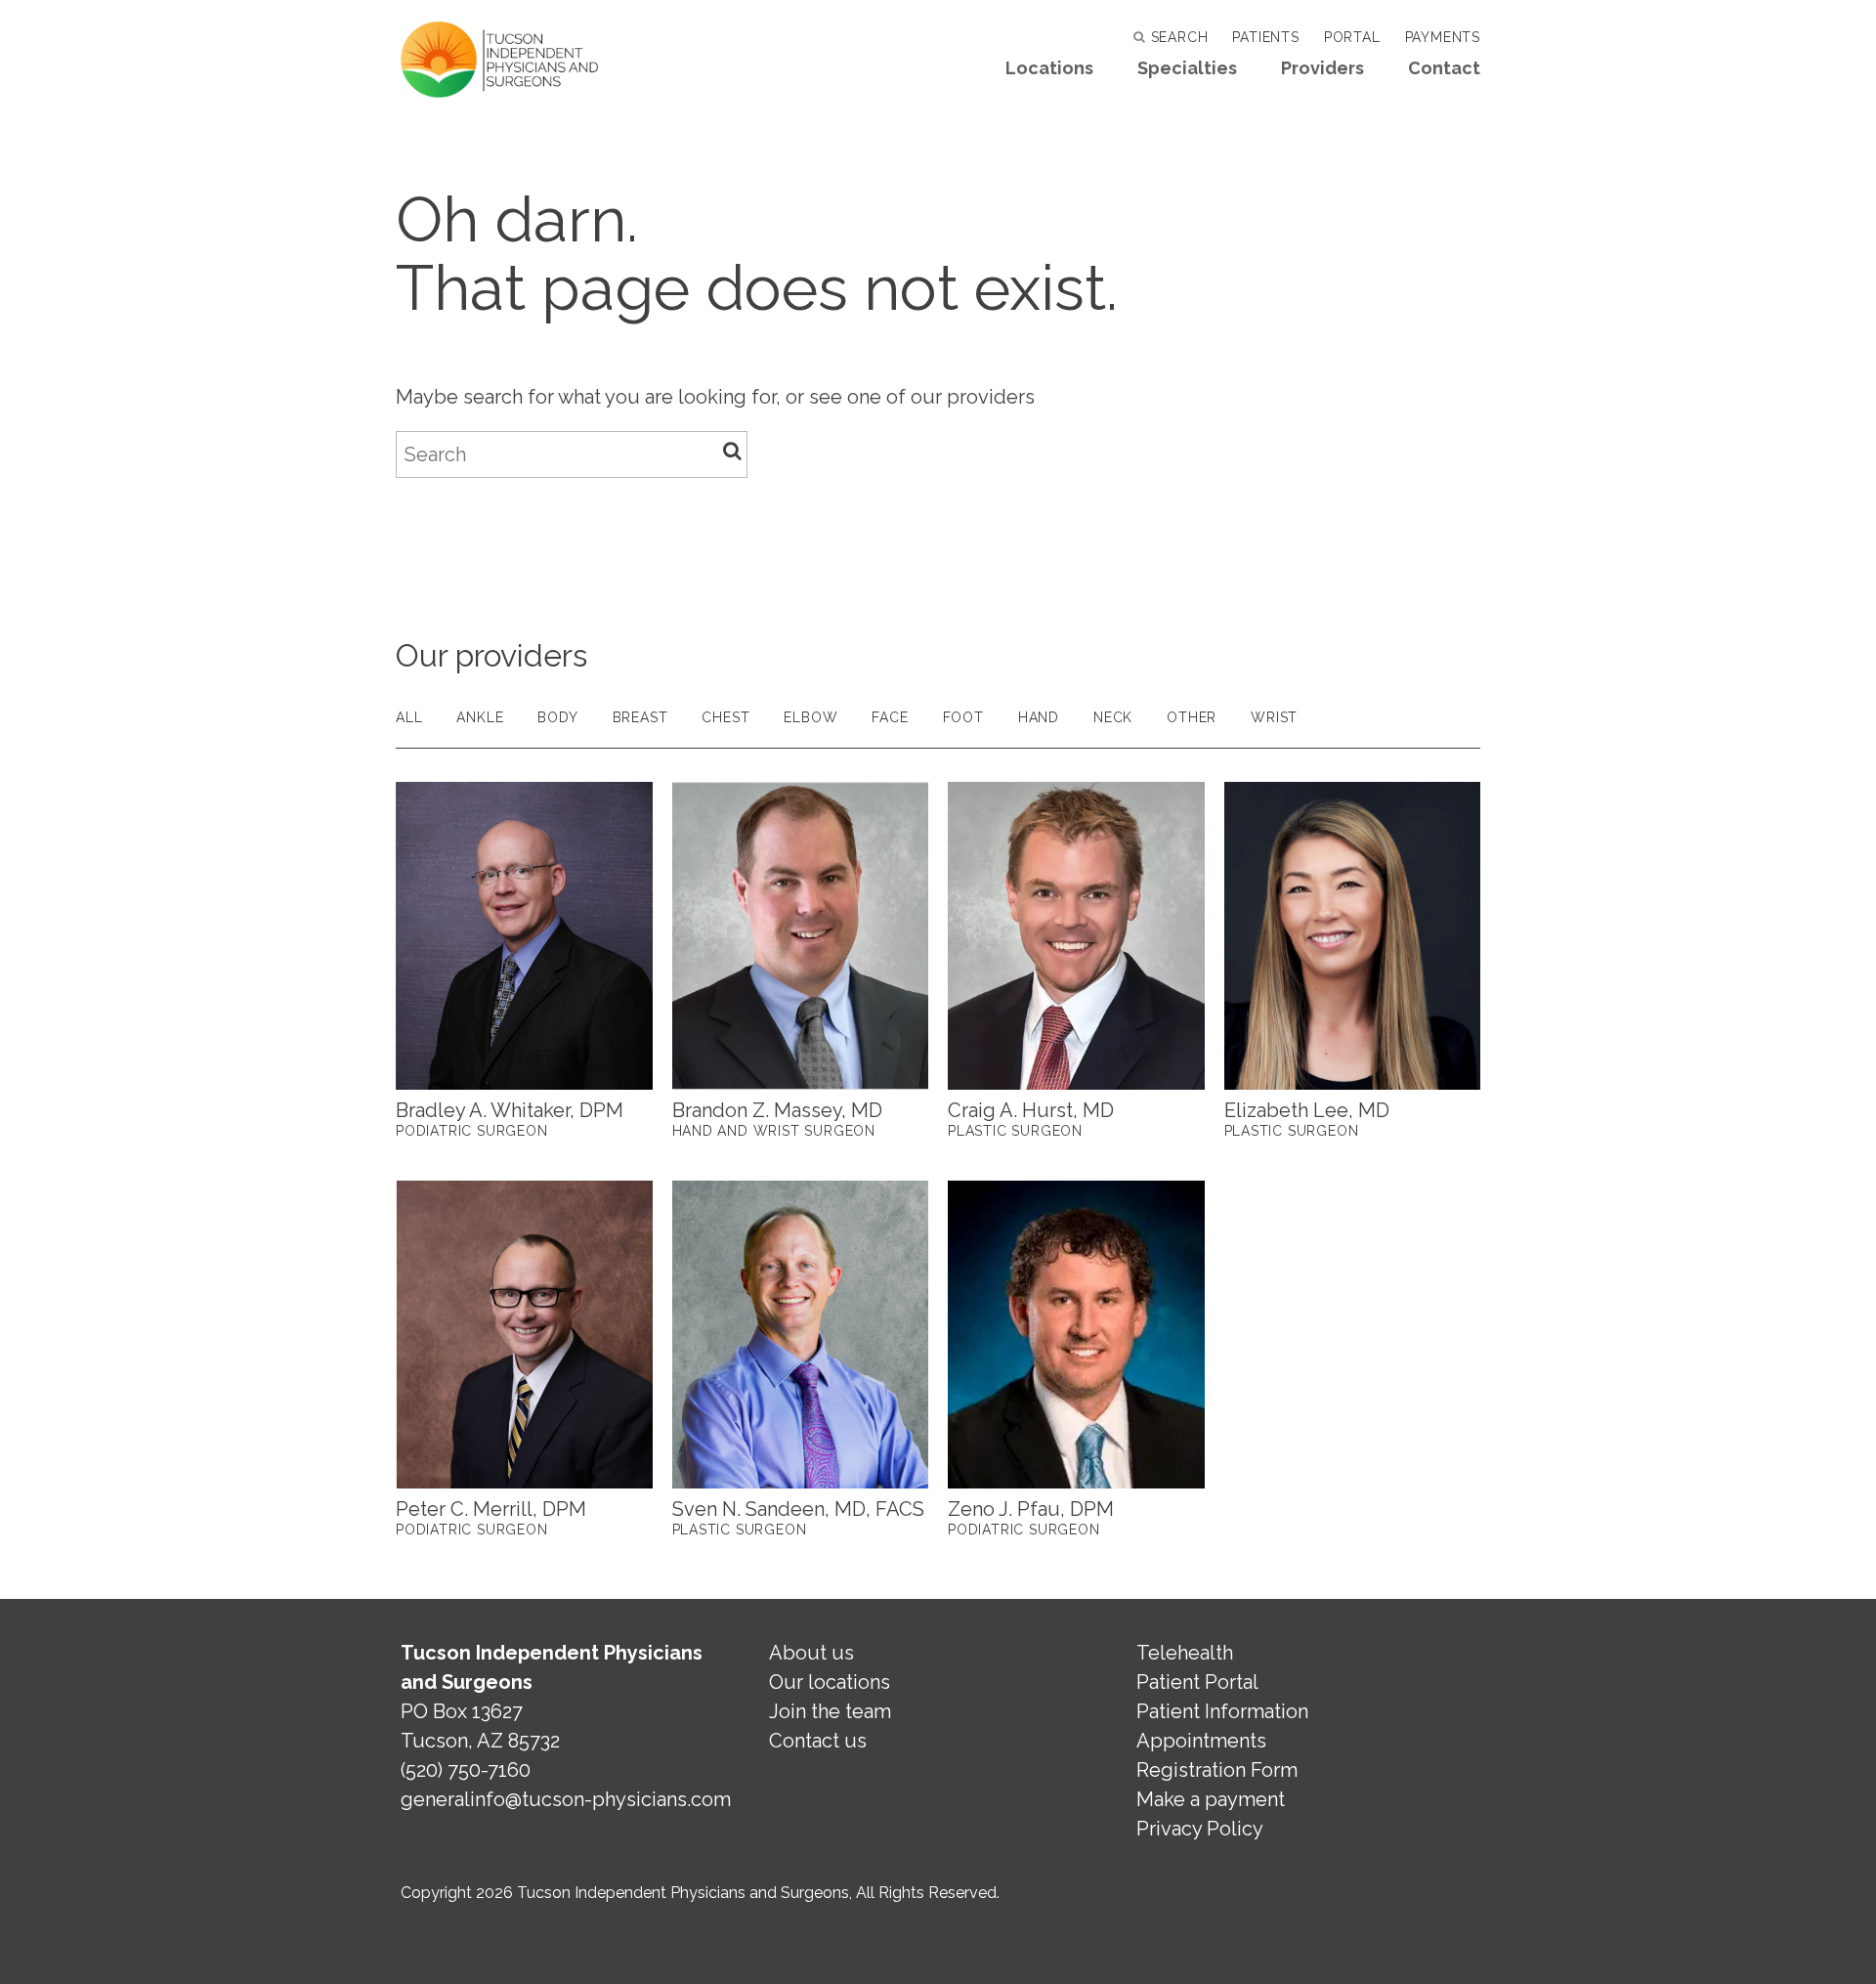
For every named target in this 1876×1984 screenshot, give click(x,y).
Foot (963, 717)
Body (557, 717)
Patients (1265, 37)
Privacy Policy (1200, 1829)
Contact (1444, 68)
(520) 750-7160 (466, 1770)
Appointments (1201, 1741)
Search (1177, 37)
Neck (1113, 717)
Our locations (830, 1682)
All (409, 717)
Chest (725, 717)
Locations (1049, 68)
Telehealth (1185, 1653)
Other (1192, 717)
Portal (1352, 37)
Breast (640, 717)
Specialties (1187, 68)
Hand (1039, 717)
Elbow (810, 717)
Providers (1322, 68)
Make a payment (1211, 1799)
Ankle (480, 717)
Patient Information (1222, 1711)
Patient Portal (1197, 1682)
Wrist (1274, 717)
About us (811, 1653)
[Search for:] (572, 454)
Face (890, 717)
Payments (1443, 37)
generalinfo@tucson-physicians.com (566, 1799)
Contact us (818, 1741)
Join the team (830, 1711)
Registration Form (1217, 1770)
